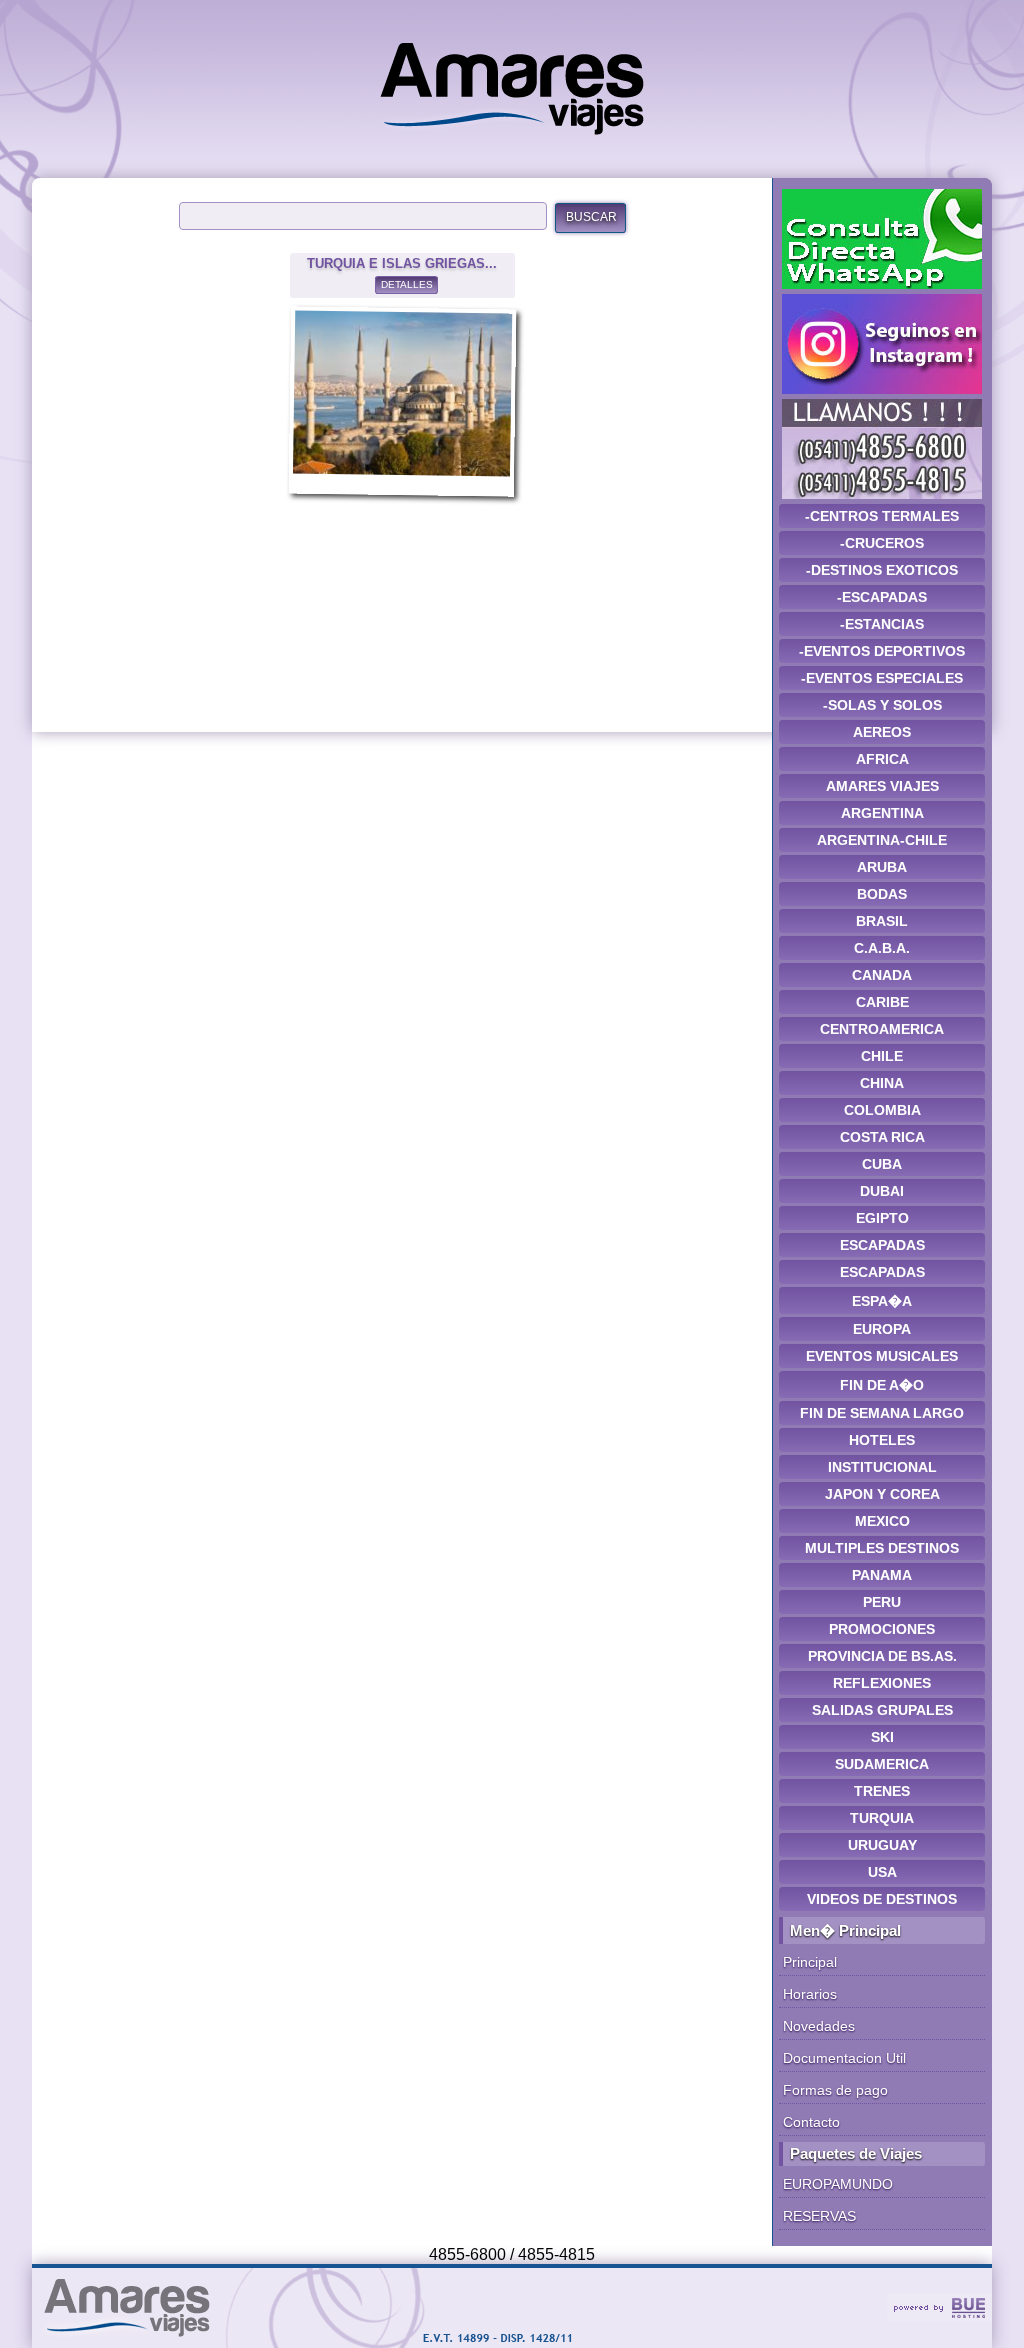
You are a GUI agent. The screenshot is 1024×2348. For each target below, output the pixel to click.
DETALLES (407, 284)
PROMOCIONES (882, 1629)
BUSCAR (591, 217)
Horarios (810, 1994)
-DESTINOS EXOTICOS (882, 570)
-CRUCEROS (882, 543)
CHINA (882, 1083)
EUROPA (882, 1329)
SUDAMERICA (882, 1764)
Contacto (811, 2122)
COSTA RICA (882, 1137)
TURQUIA (882, 1818)
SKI (882, 1737)
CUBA (882, 1164)
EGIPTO (882, 1218)
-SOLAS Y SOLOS (882, 705)
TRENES (882, 1791)
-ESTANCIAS (882, 624)
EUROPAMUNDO (838, 2184)
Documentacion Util (844, 2058)
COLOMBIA (882, 1110)
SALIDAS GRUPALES (882, 1710)
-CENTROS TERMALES (882, 516)
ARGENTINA (882, 813)
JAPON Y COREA (882, 1494)
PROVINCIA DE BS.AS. (882, 1656)
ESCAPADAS (882, 1245)
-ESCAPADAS (882, 597)
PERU (882, 1602)
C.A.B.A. (882, 948)
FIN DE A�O (882, 1385)
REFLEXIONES (882, 1683)
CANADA (882, 975)
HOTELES (882, 1440)
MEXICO (882, 1521)
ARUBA (882, 867)
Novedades (819, 2026)
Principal (810, 1962)
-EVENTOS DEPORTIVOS (882, 651)
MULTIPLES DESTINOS (882, 1548)
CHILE (882, 1056)
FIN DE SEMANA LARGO (882, 1413)
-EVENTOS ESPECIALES (882, 678)
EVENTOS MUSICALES (882, 1356)
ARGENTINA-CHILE (882, 840)
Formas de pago (835, 2090)
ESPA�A (882, 1301)
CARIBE (882, 1002)
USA (882, 1872)
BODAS (882, 894)
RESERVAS (819, 2216)
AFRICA (882, 759)
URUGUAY (882, 1845)
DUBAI (882, 1191)
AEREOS (882, 732)
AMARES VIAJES (882, 786)
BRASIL (882, 921)
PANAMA (882, 1575)
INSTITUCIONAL (882, 1467)
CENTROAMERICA (882, 1029)
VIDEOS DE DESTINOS (882, 1899)
